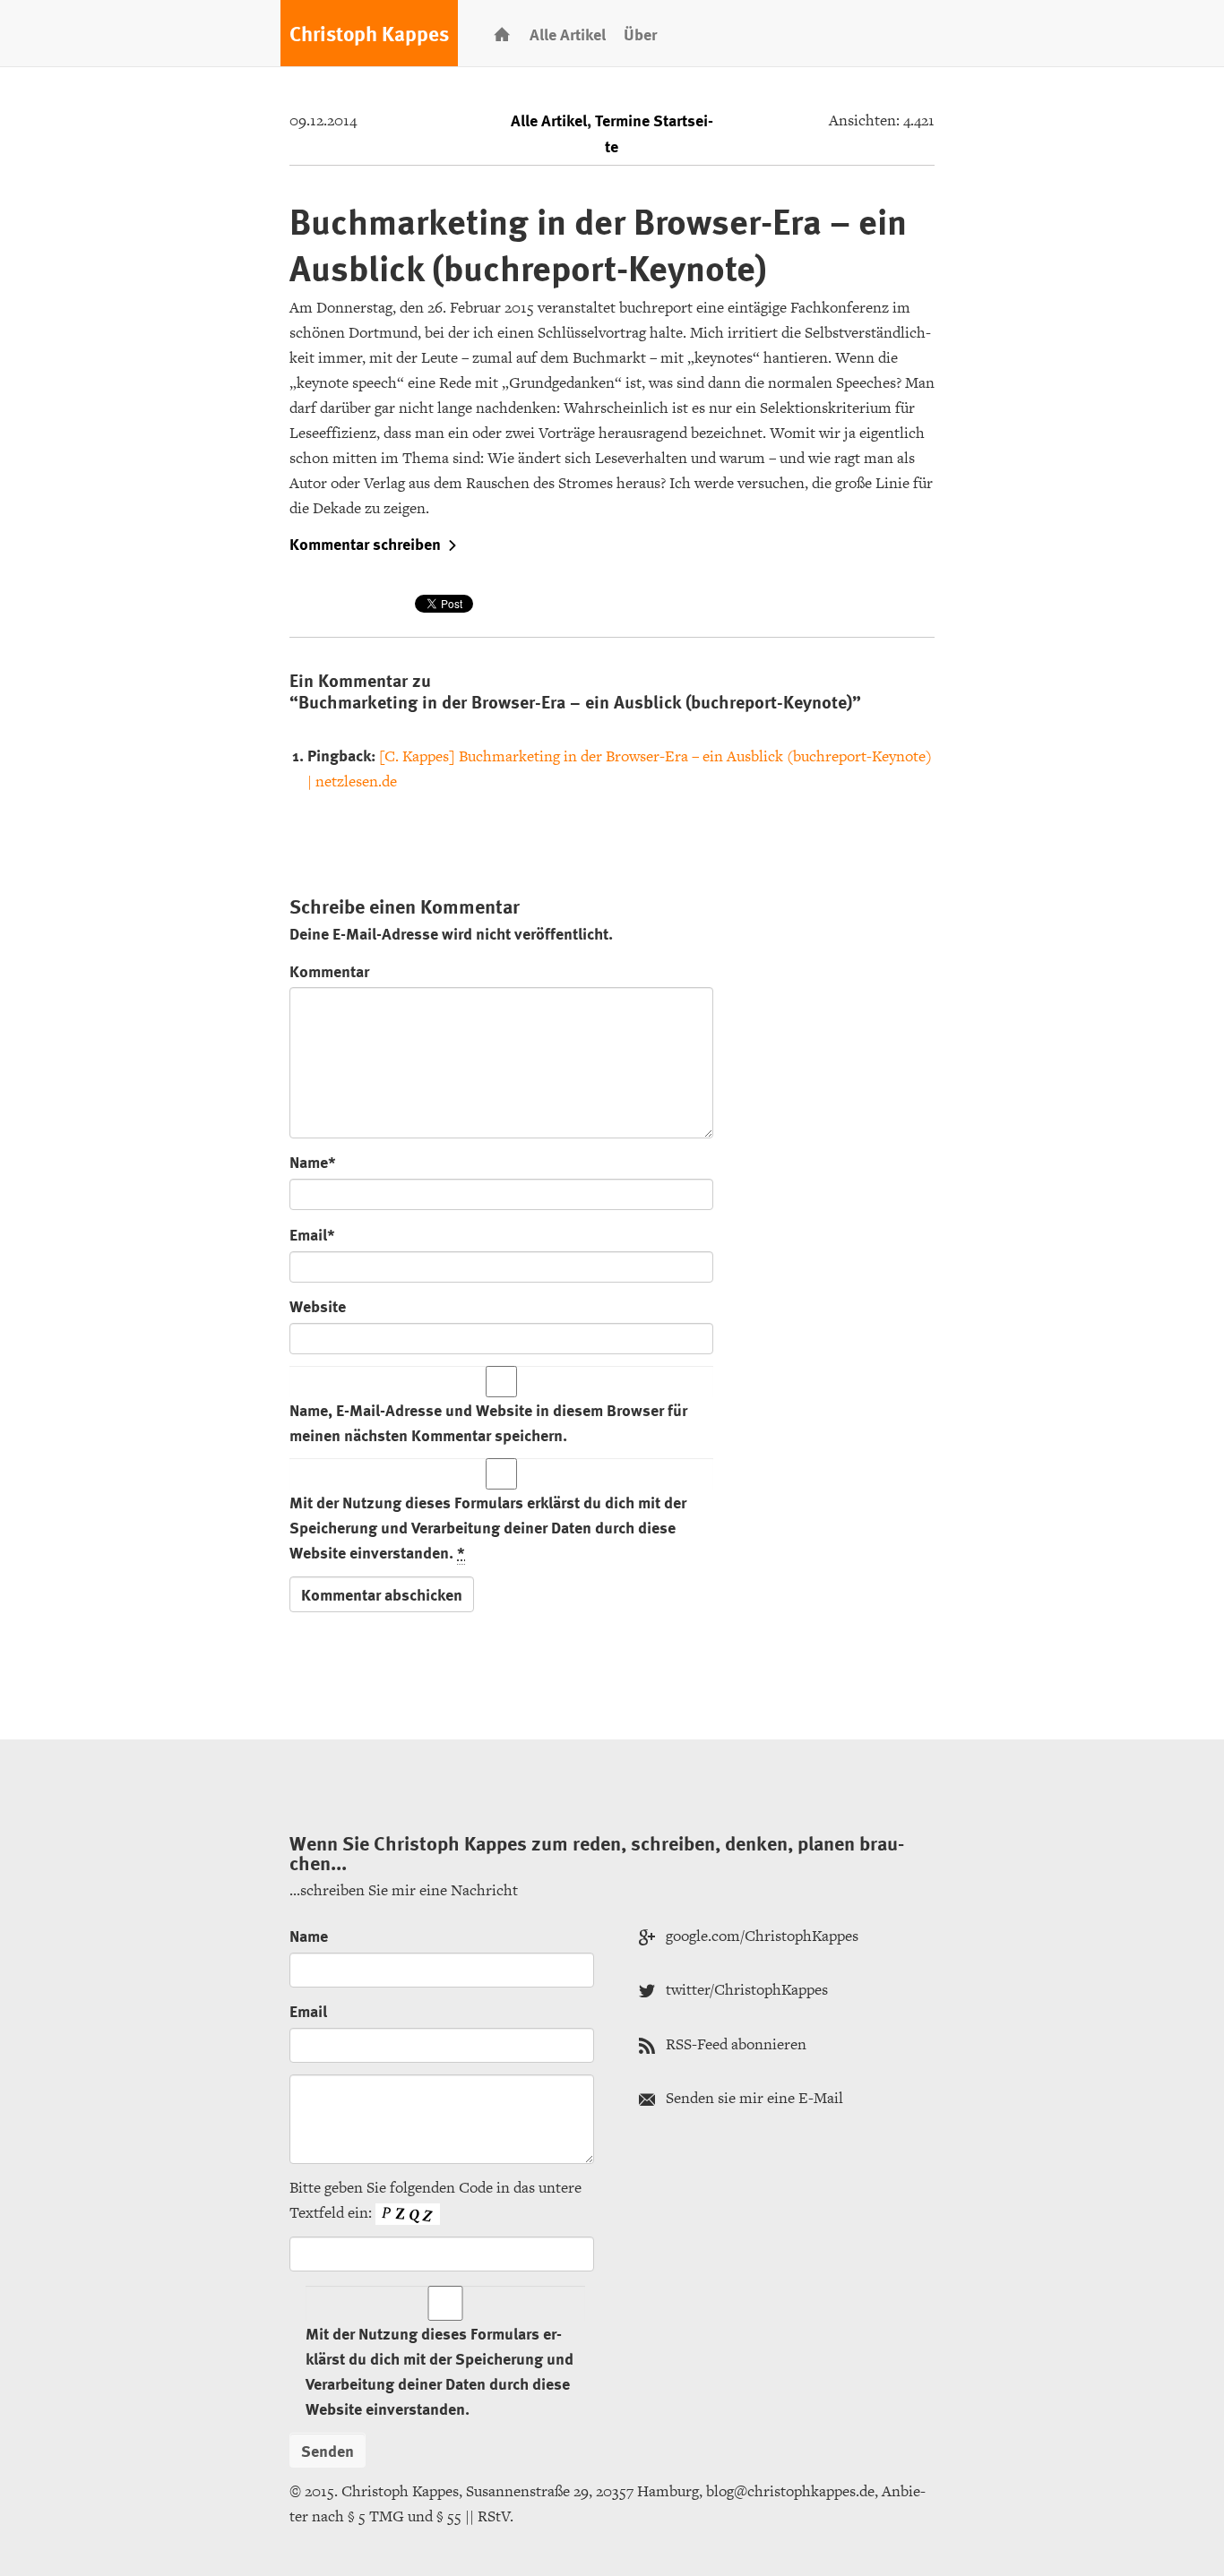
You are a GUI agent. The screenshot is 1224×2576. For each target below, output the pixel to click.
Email (308, 2010)
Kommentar (329, 970)
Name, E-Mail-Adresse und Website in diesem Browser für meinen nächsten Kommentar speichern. (488, 1422)
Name (309, 1935)
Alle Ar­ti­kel (568, 34)
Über (640, 34)
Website (318, 1305)
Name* (313, 1161)
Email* (312, 1234)
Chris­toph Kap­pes (369, 33)
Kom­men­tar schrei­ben (365, 544)
